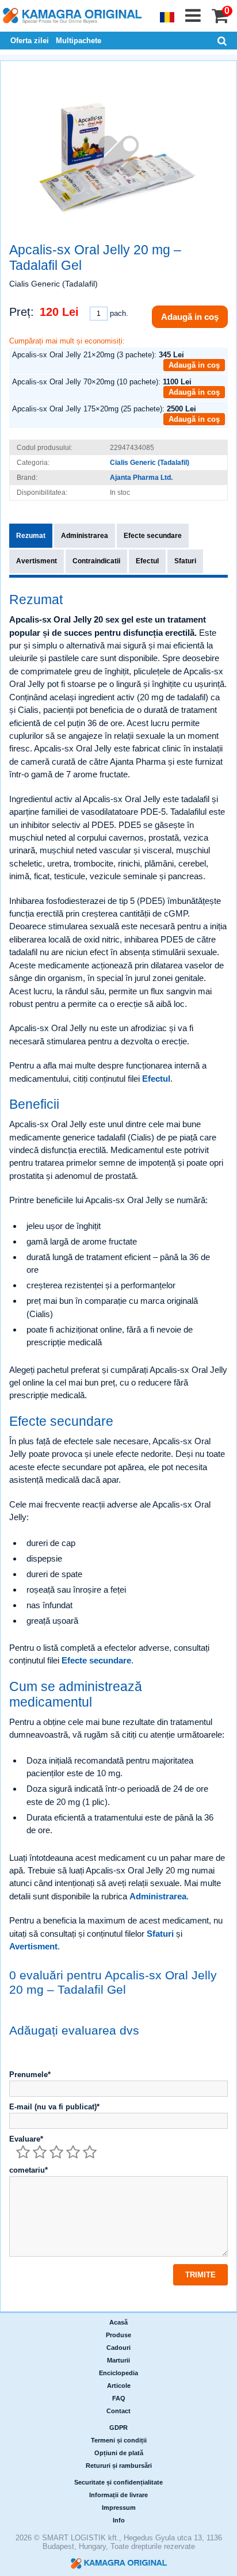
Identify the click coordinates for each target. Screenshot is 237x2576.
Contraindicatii (96, 561)
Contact (118, 2411)
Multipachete (79, 41)
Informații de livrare (118, 2495)
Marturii (118, 2360)
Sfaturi (185, 561)
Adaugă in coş (190, 317)
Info (119, 2520)
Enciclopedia (118, 2373)
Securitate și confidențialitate (118, 2482)
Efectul (147, 561)
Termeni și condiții (119, 2440)
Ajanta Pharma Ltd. (141, 478)
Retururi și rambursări (119, 2466)
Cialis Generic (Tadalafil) (150, 463)
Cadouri (118, 2348)
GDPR (118, 2428)
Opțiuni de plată (119, 2453)
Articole (119, 2386)
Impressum (119, 2508)
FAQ (119, 2398)
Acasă (118, 2322)
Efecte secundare (153, 536)
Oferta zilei (30, 41)
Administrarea (85, 536)
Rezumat (31, 536)
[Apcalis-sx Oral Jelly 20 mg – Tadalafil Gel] (118, 155)
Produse (118, 2335)
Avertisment (37, 561)
